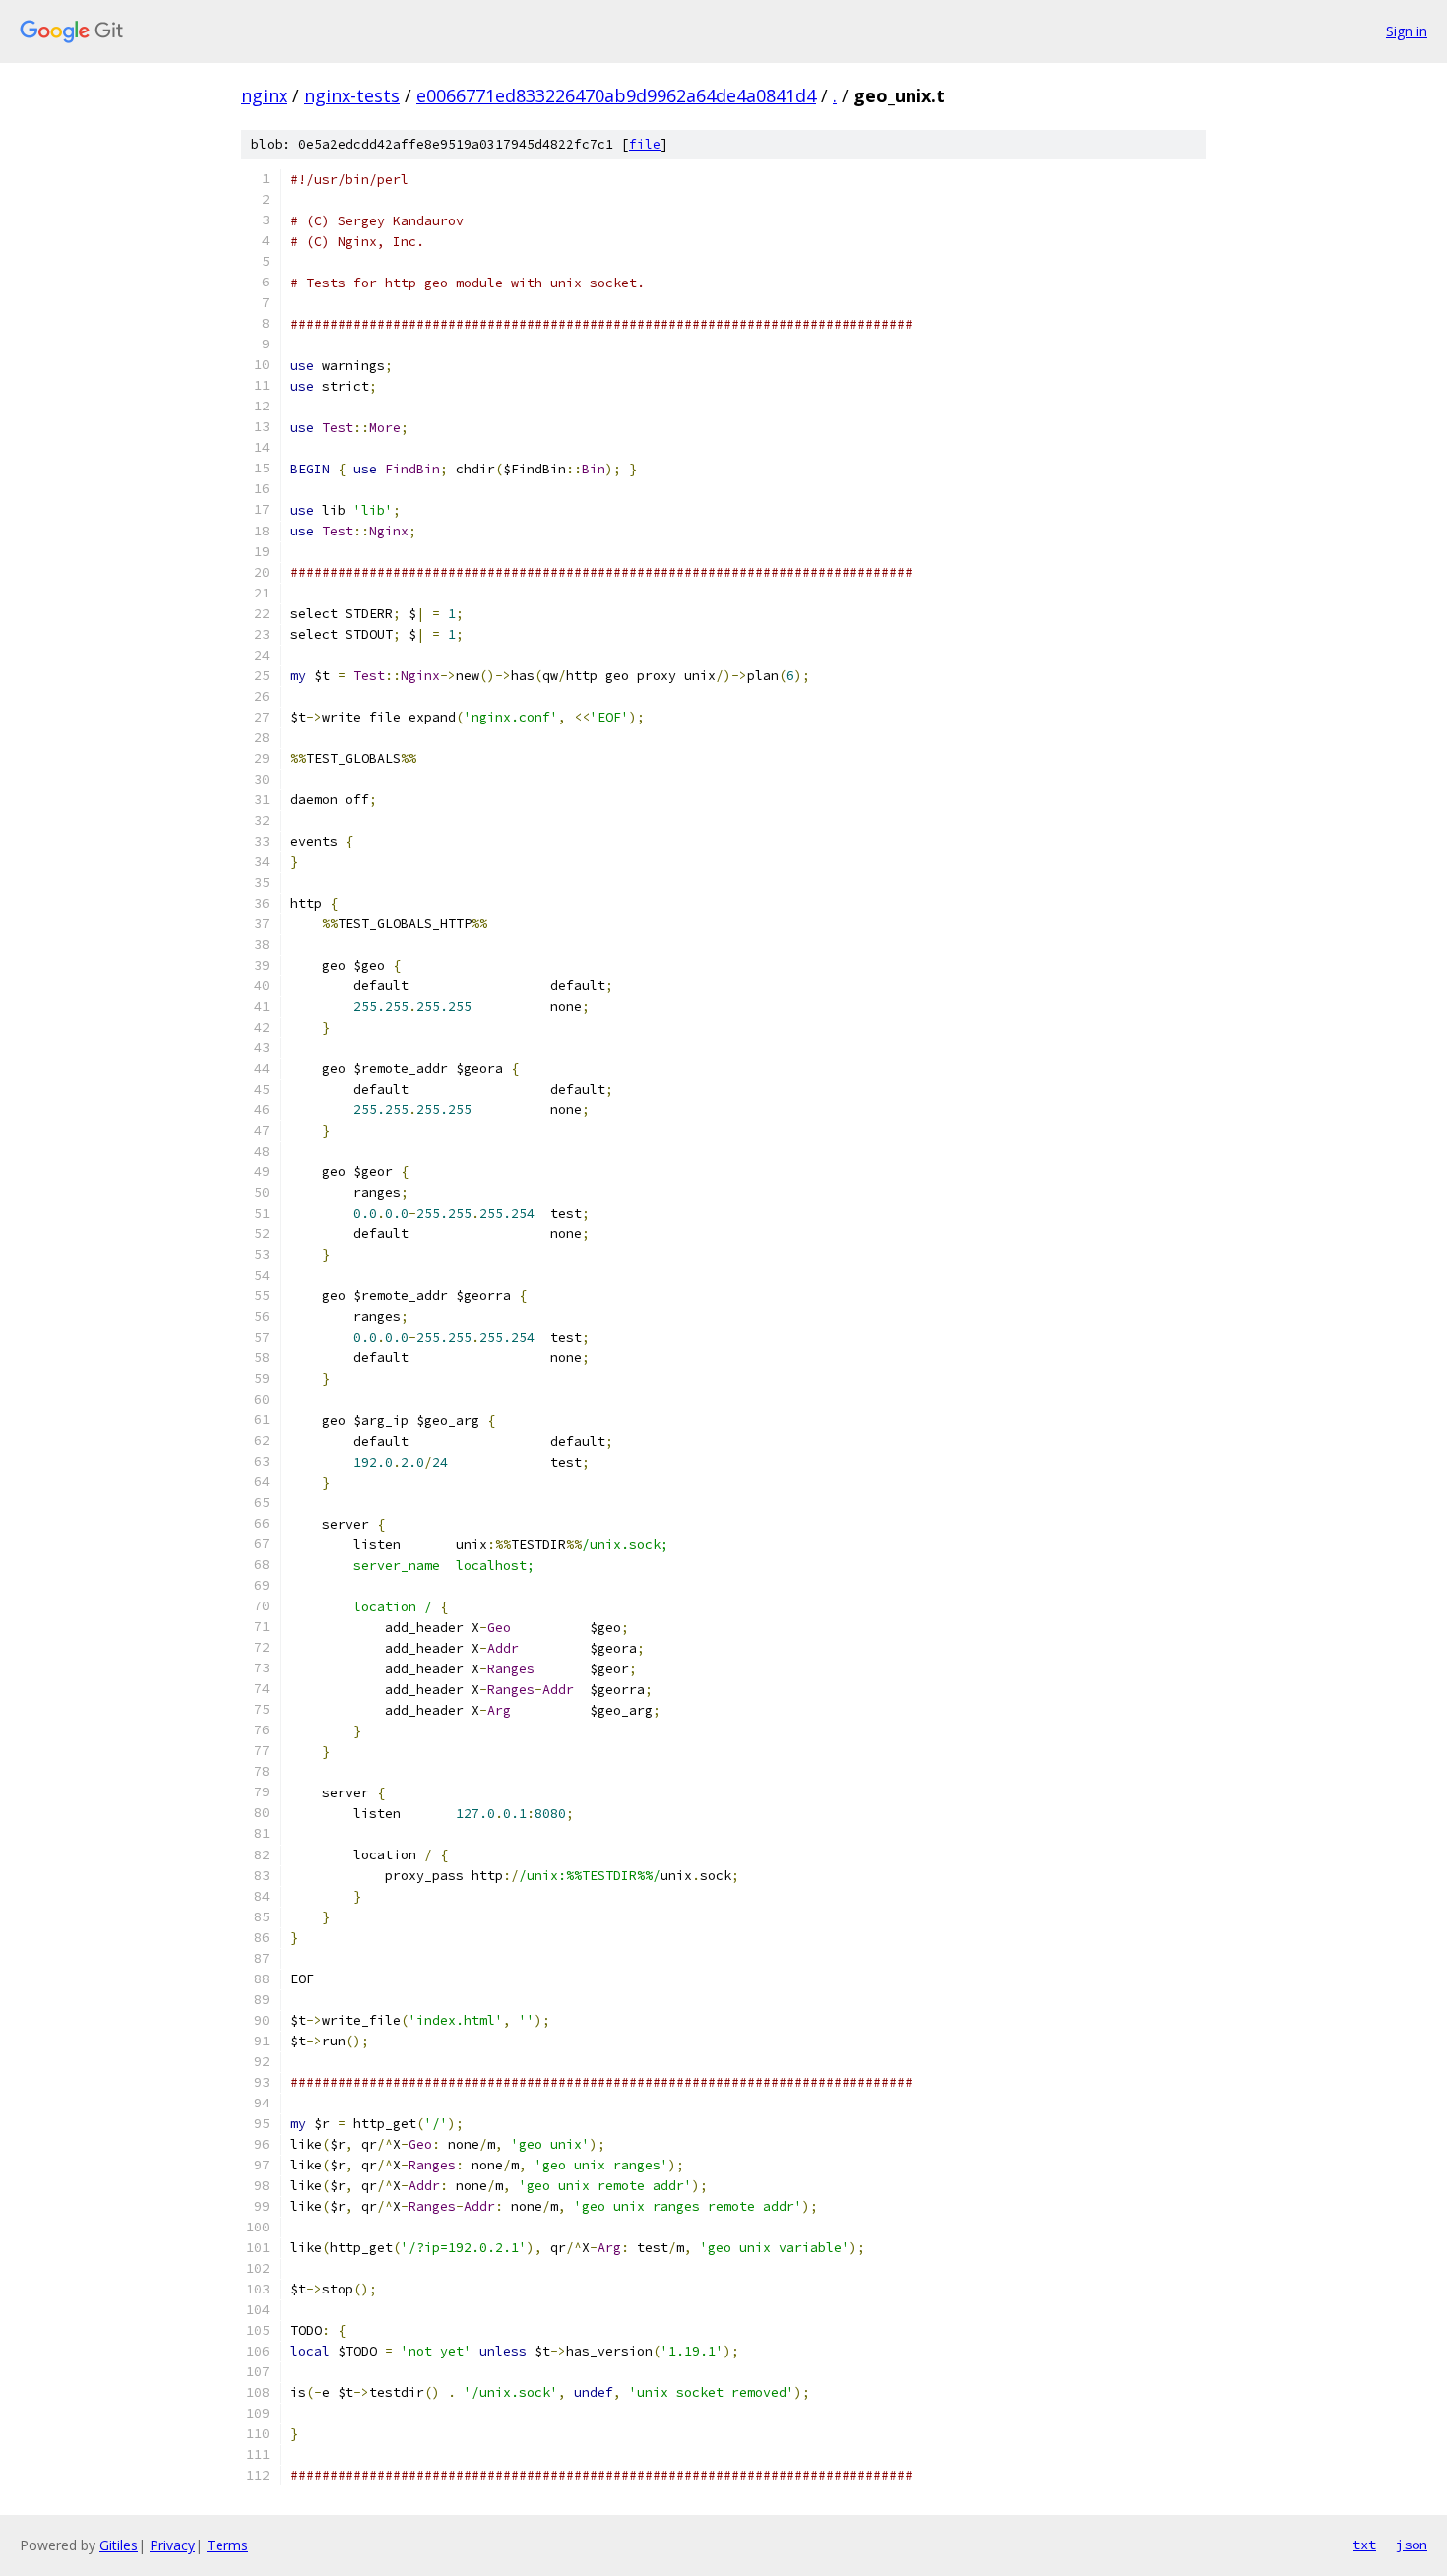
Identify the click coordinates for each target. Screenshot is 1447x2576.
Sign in (1407, 31)
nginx (264, 95)
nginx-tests (352, 95)
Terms (227, 2545)
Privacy (172, 2545)
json (1412, 2545)
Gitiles (119, 2545)
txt (1364, 2545)
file (645, 144)
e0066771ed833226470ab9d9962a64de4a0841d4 (616, 95)
